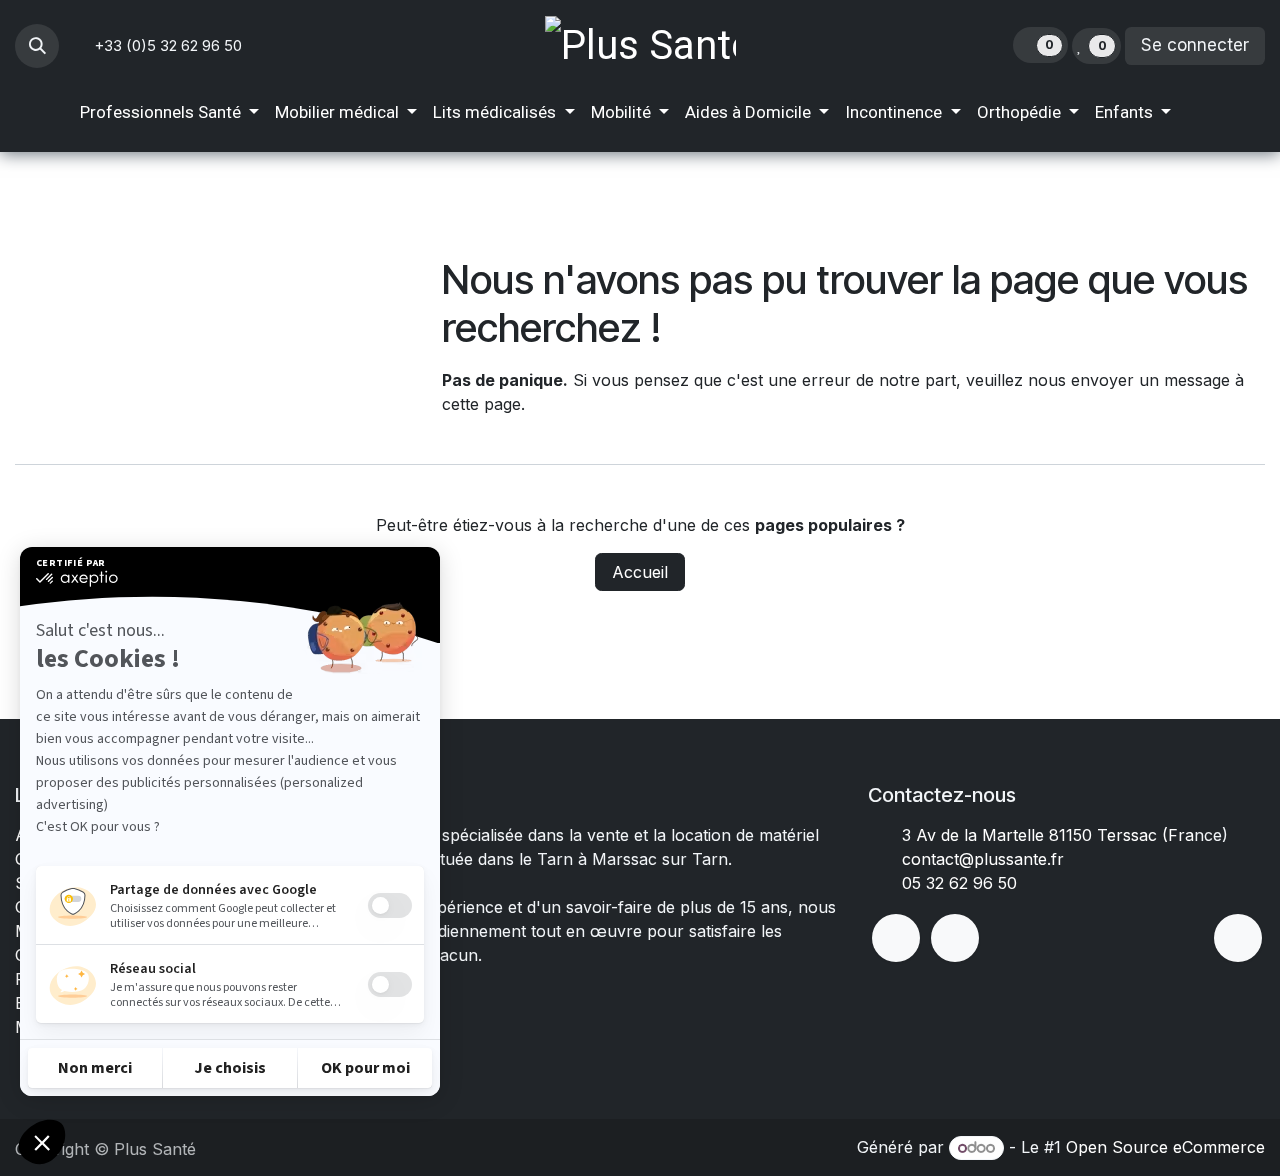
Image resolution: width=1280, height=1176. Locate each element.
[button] (37, 46)
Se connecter (1195, 45)
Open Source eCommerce (1165, 1147)
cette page (481, 404)
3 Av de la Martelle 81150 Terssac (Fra (1048, 835)
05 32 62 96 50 (959, 883)
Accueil (640, 572)
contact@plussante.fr (983, 859)
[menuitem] (169, 113)
